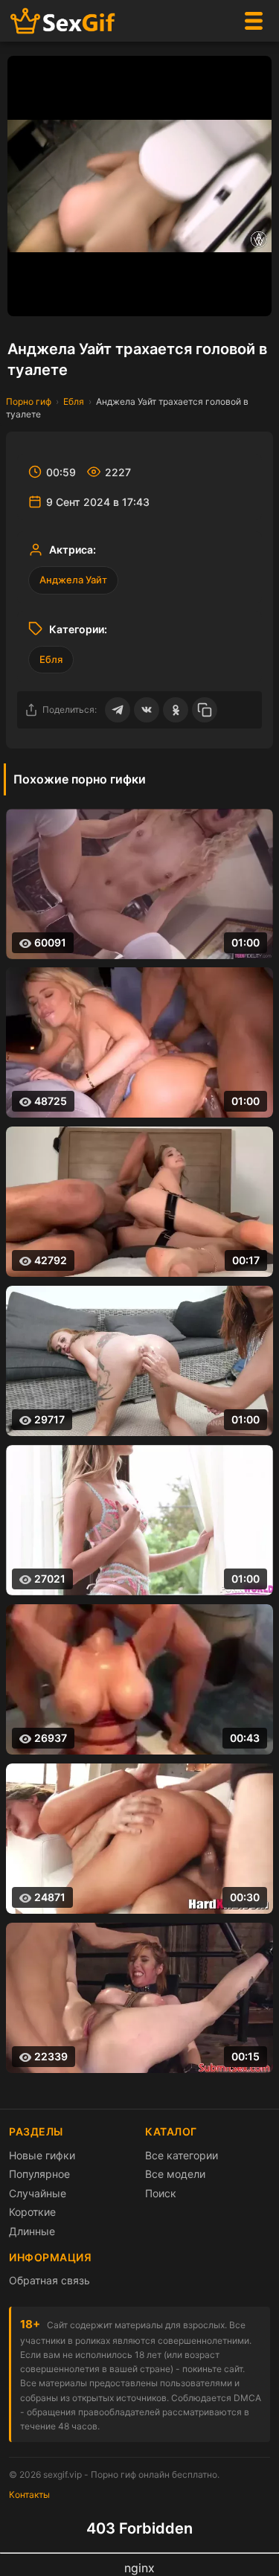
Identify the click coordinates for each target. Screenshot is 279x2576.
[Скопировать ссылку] (205, 710)
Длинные (32, 2231)
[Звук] (223, 298)
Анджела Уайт (73, 580)
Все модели (175, 2174)
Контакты (29, 2495)
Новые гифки (42, 2155)
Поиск (161, 2193)
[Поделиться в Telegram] (118, 710)
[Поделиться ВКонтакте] (147, 710)
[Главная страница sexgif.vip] (63, 21)
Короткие (32, 2212)
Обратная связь (49, 2280)
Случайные (38, 2193)
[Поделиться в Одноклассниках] (176, 710)
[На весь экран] (253, 298)
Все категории (182, 2155)
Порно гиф (29, 401)
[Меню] (254, 21)
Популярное (39, 2174)
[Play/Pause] (26, 298)
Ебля (74, 401)
